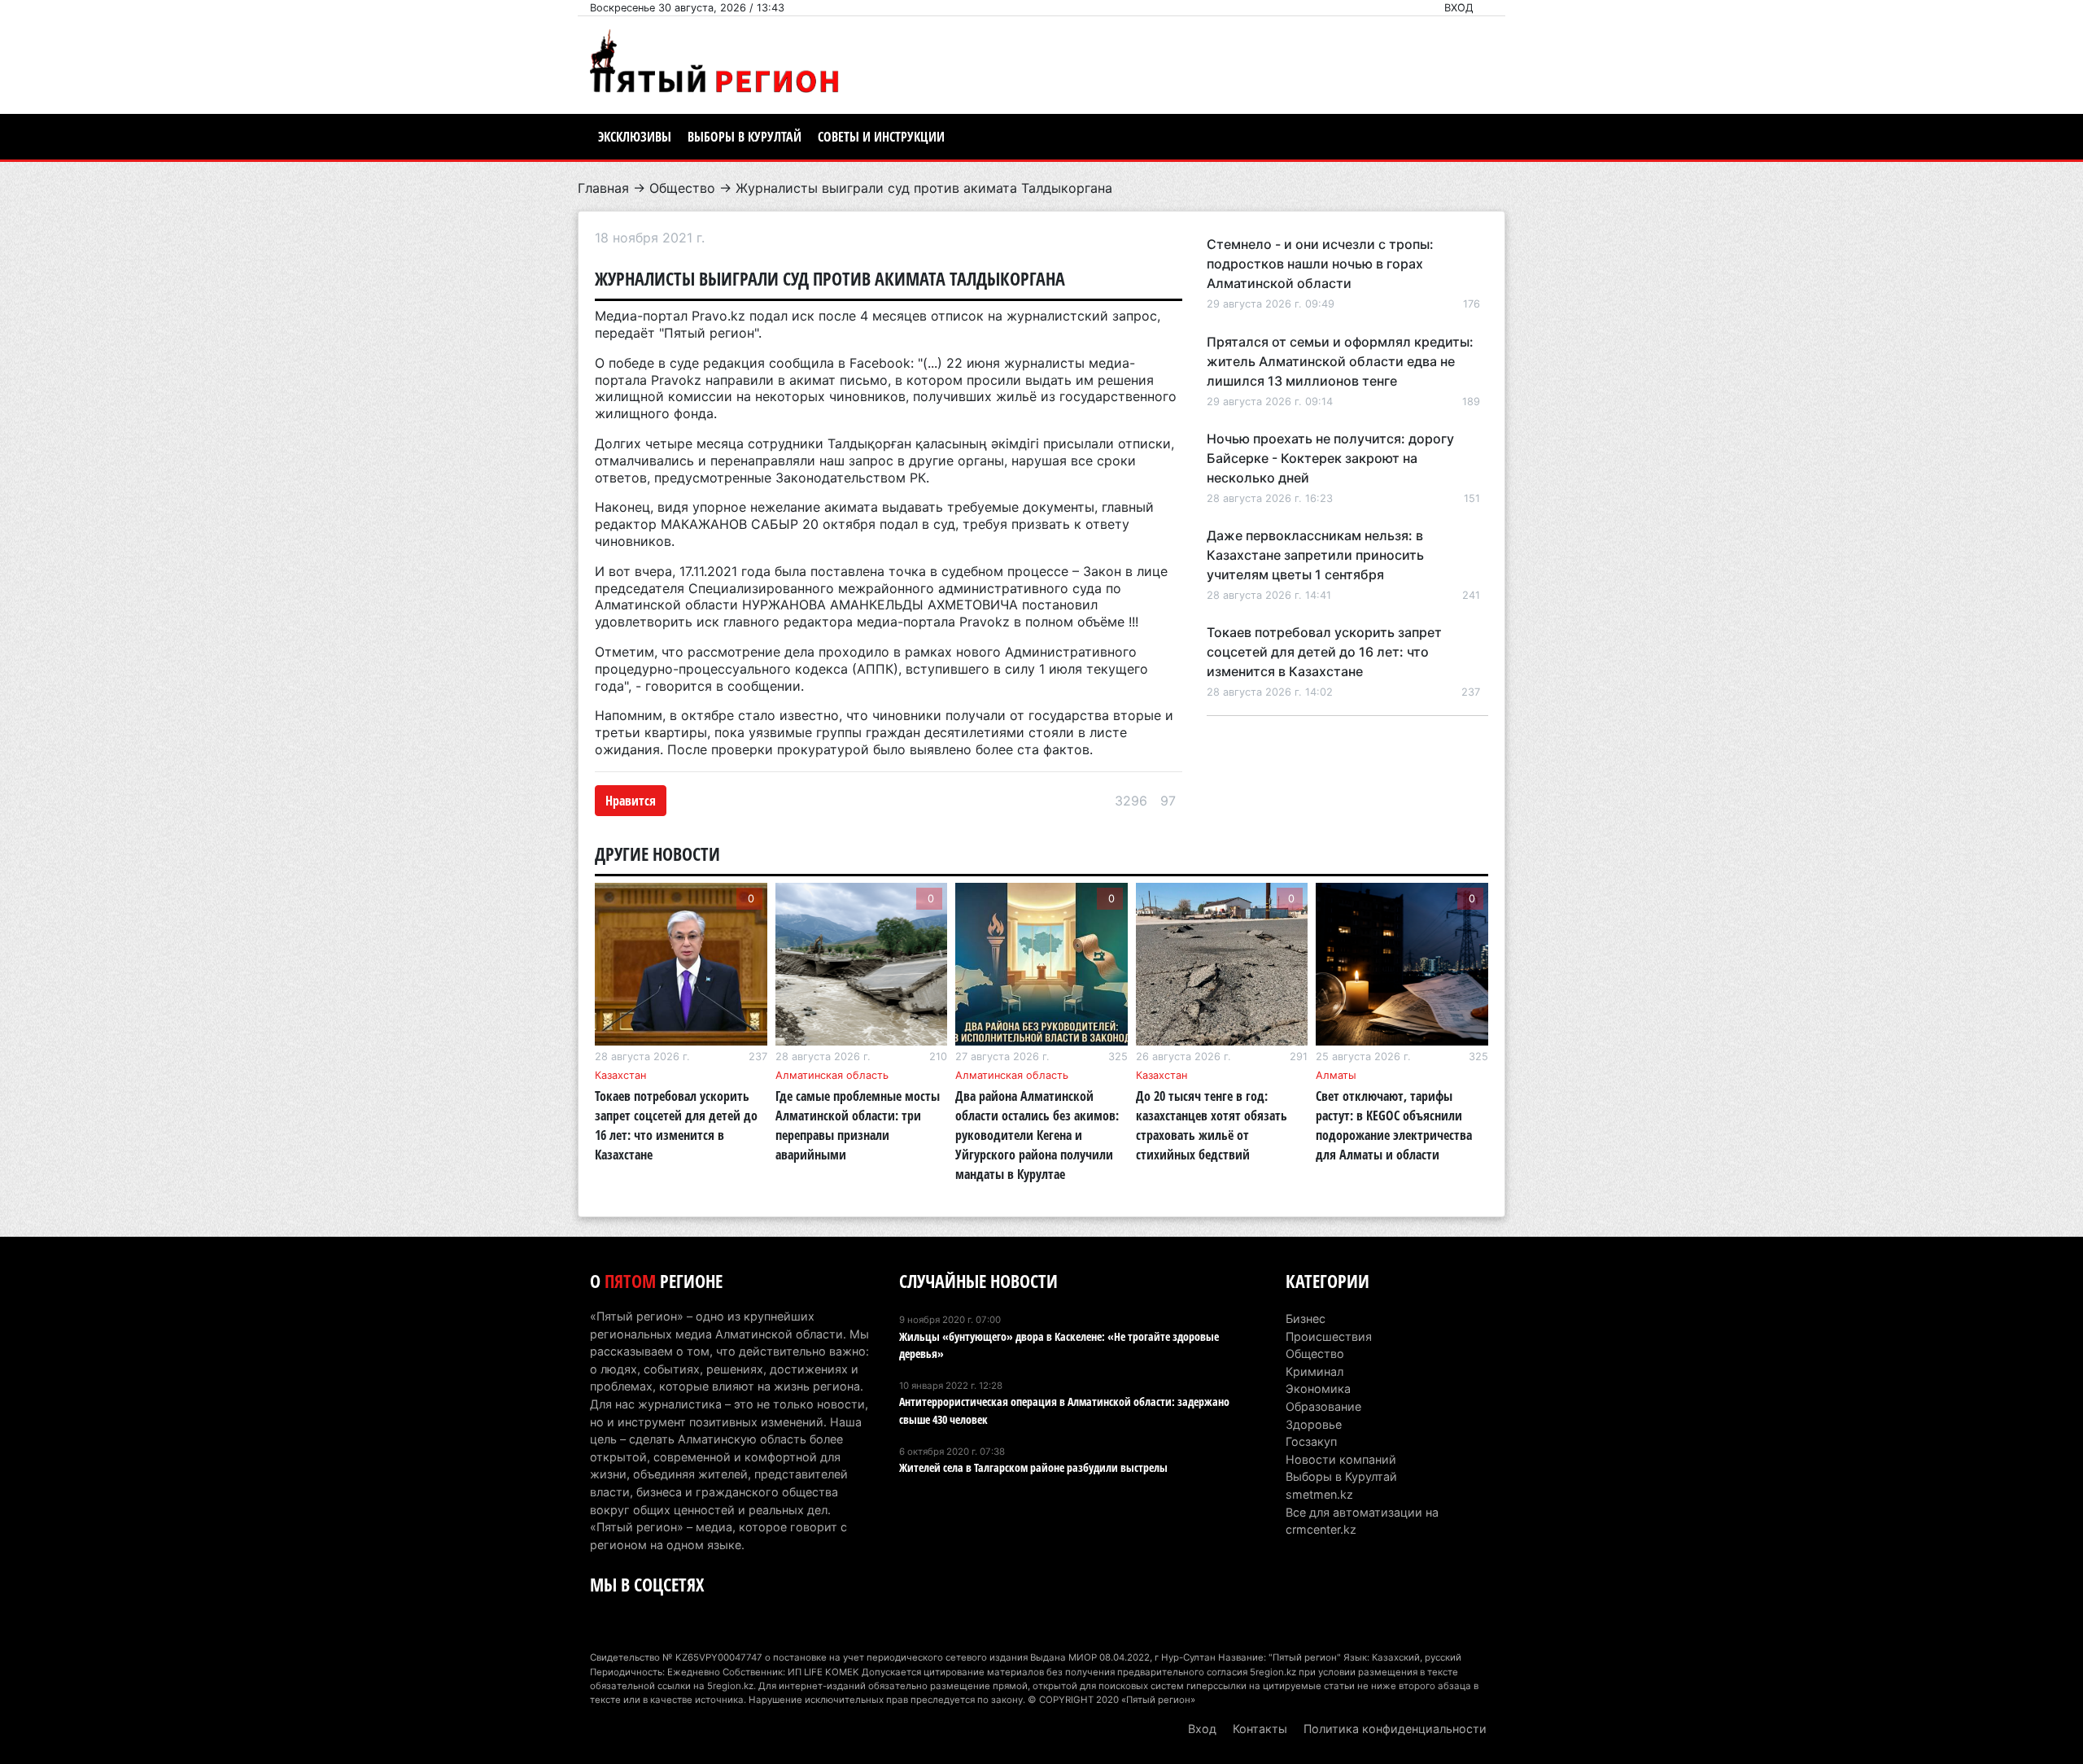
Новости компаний (1341, 1459)
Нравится (631, 801)
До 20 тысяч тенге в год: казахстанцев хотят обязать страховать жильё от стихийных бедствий (1212, 1125)
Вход (1459, 8)
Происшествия (1329, 1336)
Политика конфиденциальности (1395, 1729)
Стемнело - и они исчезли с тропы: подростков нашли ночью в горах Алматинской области (1320, 264)
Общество (682, 188)
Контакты (1260, 1729)
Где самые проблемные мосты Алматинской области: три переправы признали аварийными (858, 1125)
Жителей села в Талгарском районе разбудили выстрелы (1033, 1467)
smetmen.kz (1319, 1494)
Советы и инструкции (881, 137)
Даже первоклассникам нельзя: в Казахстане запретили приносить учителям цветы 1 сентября (1315, 555)
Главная (603, 188)
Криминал (1314, 1371)
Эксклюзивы (635, 137)
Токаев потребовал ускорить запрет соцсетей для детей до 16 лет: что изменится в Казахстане (1324, 652)
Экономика (1318, 1388)
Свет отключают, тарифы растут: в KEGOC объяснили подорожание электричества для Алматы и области (1394, 1125)
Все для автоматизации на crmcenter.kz (1362, 1521)
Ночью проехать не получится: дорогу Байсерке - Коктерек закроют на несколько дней (1330, 458)
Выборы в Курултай (745, 137)
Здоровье (1314, 1424)
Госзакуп (1311, 1441)
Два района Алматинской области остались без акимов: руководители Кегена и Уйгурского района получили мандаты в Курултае (1037, 1135)
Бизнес (1306, 1319)
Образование (1323, 1406)
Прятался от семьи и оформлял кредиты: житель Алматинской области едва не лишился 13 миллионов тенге (1340, 361)
